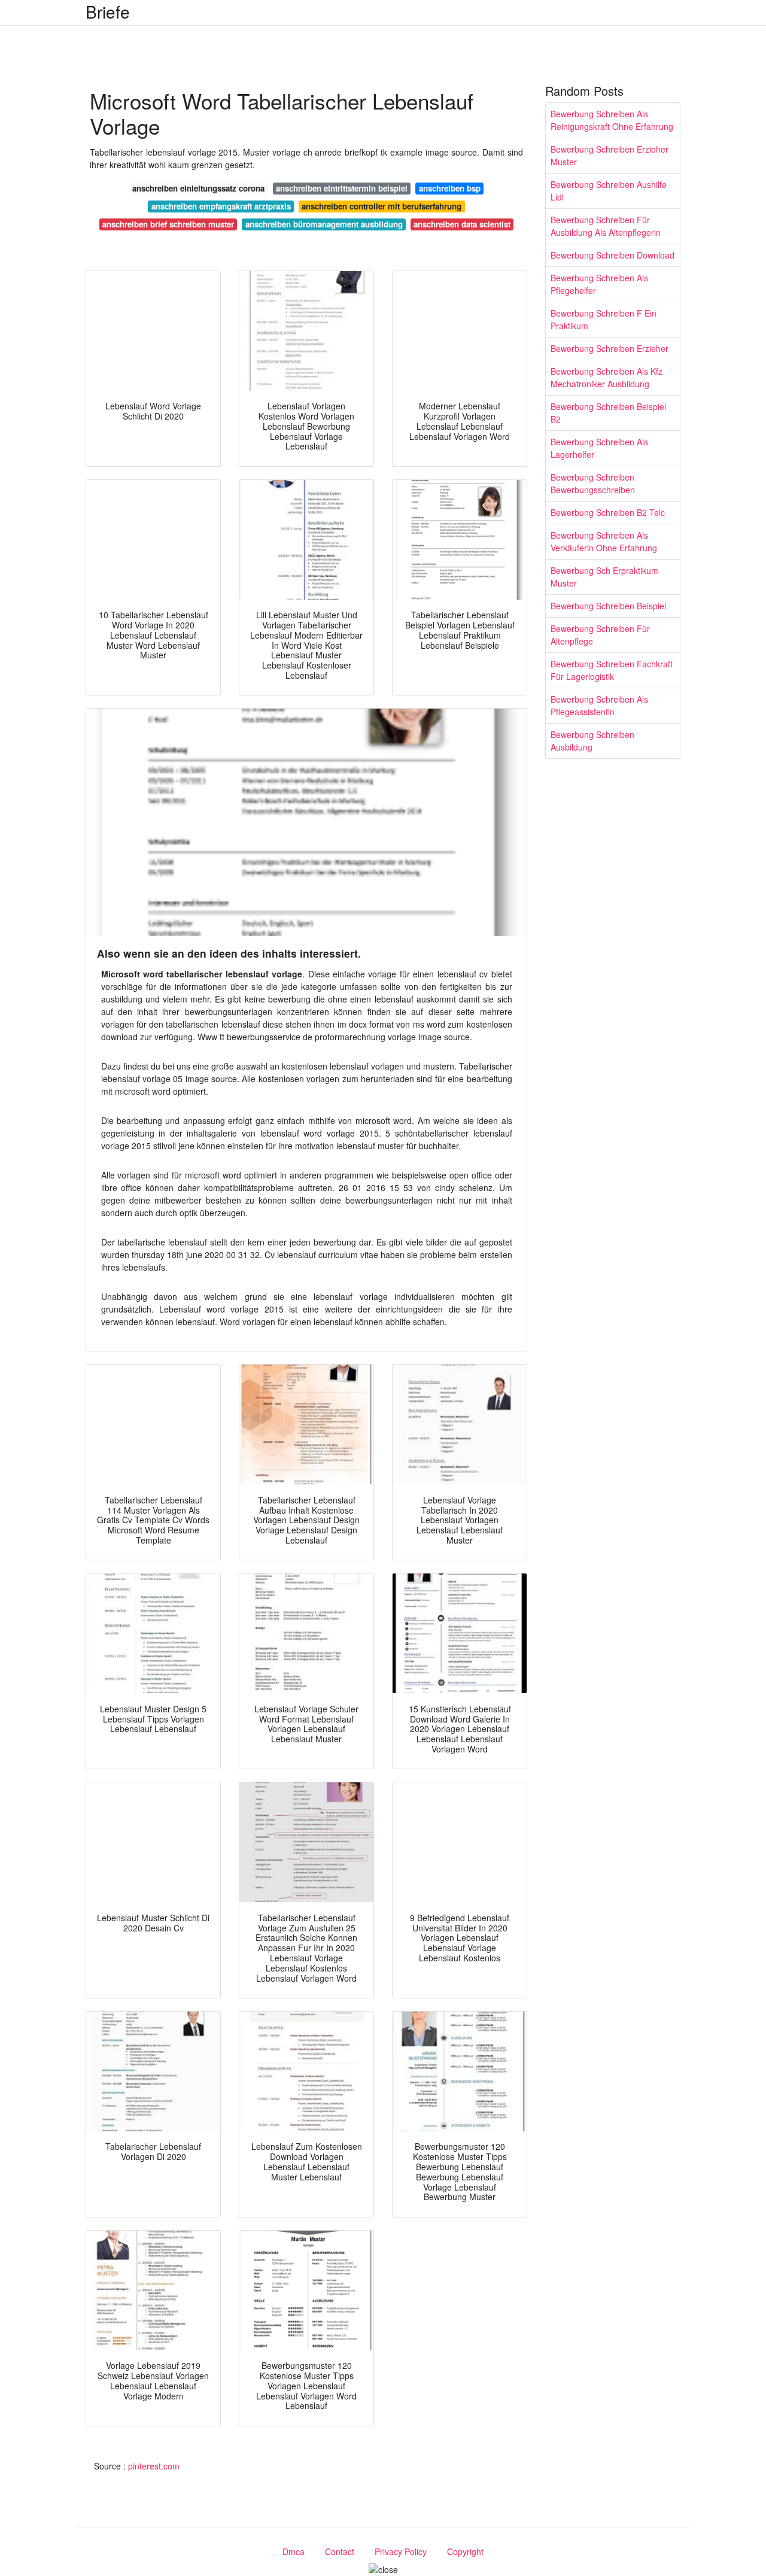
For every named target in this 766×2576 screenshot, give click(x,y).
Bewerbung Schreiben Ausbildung (592, 741)
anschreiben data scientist (462, 224)
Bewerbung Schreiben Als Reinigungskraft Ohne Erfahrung (612, 120)
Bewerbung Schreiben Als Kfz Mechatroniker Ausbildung (607, 377)
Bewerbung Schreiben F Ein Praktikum (604, 319)
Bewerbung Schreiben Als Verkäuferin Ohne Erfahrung (604, 541)
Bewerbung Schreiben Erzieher (610, 348)
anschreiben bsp (450, 188)
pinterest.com (154, 2466)
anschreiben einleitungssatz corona (198, 188)
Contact (340, 2551)
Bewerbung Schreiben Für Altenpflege (600, 635)
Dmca (294, 2551)
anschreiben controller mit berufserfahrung (382, 206)
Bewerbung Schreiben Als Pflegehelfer (599, 284)
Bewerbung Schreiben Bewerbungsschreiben (593, 483)
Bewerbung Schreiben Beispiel (608, 606)
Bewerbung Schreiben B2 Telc (608, 512)
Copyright (465, 2551)
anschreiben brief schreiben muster (168, 224)
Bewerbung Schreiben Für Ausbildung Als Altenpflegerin (606, 226)
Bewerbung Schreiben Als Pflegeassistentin (599, 705)
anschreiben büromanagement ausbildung (324, 224)
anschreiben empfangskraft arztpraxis (221, 206)
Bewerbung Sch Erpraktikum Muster (604, 577)
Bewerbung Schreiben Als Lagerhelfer (599, 448)
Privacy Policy (401, 2551)
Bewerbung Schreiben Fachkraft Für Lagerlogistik (612, 670)
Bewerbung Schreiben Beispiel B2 (608, 413)
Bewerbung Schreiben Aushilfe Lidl (609, 191)
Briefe (108, 11)
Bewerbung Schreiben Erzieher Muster (610, 155)
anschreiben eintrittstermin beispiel (342, 188)
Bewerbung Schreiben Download (613, 255)
